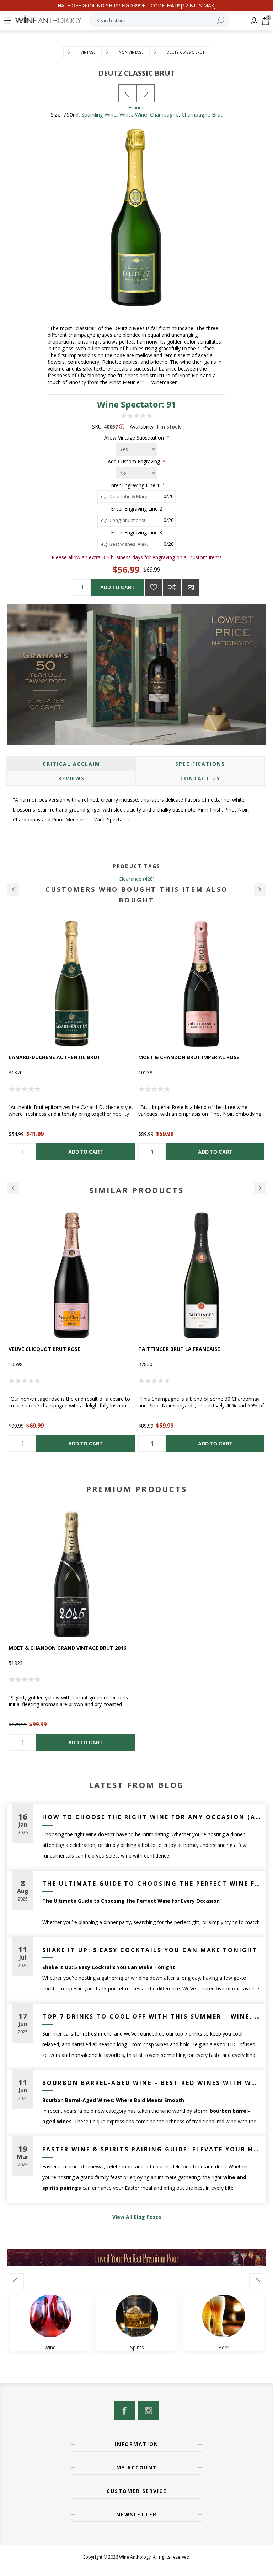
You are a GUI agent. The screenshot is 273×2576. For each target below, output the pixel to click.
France (136, 107)
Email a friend (191, 587)
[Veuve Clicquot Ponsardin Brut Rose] (72, 1275)
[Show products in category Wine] (50, 2316)
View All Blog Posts (137, 2217)
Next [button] (260, 1188)
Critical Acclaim (71, 764)
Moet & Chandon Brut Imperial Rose (59, 1057)
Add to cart (117, 587)
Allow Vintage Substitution (135, 438)
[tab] (71, 764)
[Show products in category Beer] (224, 2316)
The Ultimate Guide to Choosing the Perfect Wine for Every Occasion (152, 1884)
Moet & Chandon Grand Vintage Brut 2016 (67, 1648)
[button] (13, 890)
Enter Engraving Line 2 (136, 509)
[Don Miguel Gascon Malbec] (146, 93)
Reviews (71, 778)
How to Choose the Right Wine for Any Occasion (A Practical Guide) (152, 1817)
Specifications (200, 764)
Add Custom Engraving (135, 461)
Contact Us (200, 778)
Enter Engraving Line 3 (136, 532)
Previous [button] (13, 1188)
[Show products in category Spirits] (137, 2316)
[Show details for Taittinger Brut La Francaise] (201, 1275)
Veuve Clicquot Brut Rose (44, 1349)
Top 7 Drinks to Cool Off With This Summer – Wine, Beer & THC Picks (152, 2016)
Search (220, 20)
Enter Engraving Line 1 (135, 485)
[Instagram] (149, 2410)
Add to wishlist (154, 587)
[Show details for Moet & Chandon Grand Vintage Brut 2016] (72, 1574)
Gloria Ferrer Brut (165, 1057)
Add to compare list (172, 587)
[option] (72, 1041)
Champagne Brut (202, 114)
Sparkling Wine (99, 114)
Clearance (130, 879)
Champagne (164, 114)
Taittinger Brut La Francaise (179, 1349)
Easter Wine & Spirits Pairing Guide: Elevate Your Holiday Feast (152, 2149)
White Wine (133, 114)
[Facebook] (124, 2410)
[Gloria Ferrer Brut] (201, 984)
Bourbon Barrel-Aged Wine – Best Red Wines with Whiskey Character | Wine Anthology (152, 2083)
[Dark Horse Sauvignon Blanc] (127, 93)
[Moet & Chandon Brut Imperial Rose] (72, 984)
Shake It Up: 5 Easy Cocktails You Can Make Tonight (150, 1950)
